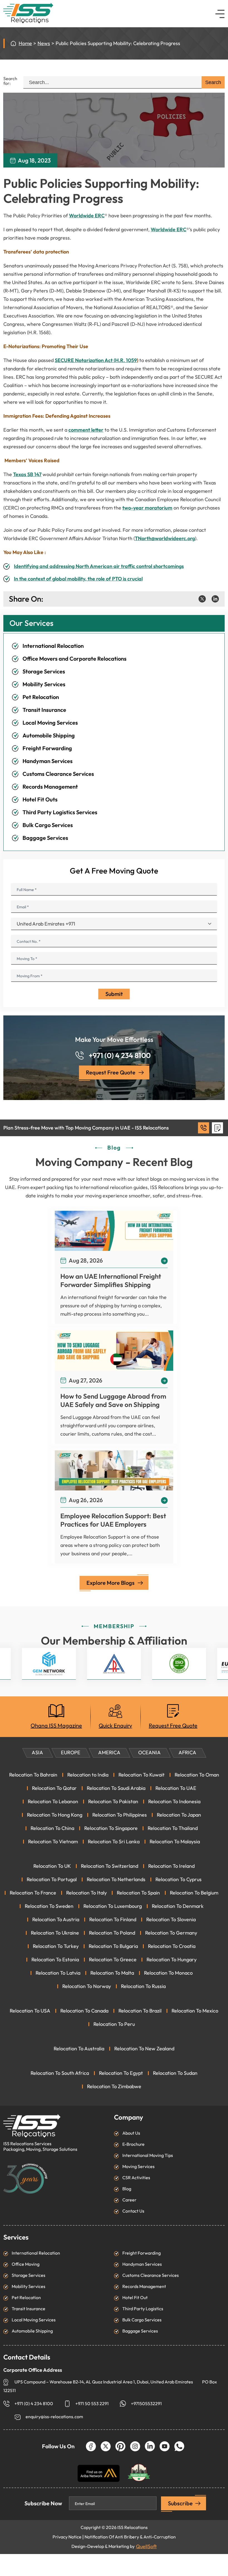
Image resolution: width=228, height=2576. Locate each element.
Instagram (135, 2446)
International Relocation (53, 646)
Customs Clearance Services (58, 774)
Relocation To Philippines (120, 1815)
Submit (114, 994)
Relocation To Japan (179, 1815)
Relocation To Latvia (58, 1973)
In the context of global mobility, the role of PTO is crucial (78, 579)
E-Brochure (133, 2144)
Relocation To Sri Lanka (114, 1842)
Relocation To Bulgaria (113, 1946)
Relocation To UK (52, 1866)
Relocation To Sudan (175, 2073)
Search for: (10, 81)
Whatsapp (179, 2446)
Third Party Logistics (143, 2309)
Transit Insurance (44, 710)
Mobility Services (44, 684)
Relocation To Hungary (172, 1960)
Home (25, 43)
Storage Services (44, 671)
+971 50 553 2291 (92, 2404)
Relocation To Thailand (173, 1828)
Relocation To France (33, 1893)
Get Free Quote (217, 1128)
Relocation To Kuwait (142, 1775)
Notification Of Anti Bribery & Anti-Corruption (130, 2537)
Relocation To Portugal (52, 1879)
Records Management (50, 787)
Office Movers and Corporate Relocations (75, 659)
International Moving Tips (148, 2155)
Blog (127, 2189)
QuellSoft (146, 2547)
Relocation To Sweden (49, 1906)
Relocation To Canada (84, 2011)
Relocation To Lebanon (53, 1802)
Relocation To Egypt (121, 2073)
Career (129, 2200)
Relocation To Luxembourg (113, 1906)
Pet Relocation (41, 697)
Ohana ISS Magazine (56, 1726)
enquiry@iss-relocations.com (54, 2417)
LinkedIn (150, 2446)
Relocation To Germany (171, 1933)
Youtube (165, 2446)
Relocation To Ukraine (55, 1933)
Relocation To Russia (143, 1986)
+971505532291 (146, 2404)
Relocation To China (52, 1828)
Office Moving (26, 2264)
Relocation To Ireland (171, 1866)
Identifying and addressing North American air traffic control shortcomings (99, 566)
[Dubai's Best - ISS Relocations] (139, 2470)
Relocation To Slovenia (171, 1920)
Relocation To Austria (56, 1920)
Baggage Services (45, 838)
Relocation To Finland (113, 1920)
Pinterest (120, 2446)
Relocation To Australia (79, 2049)
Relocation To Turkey (56, 1946)
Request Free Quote (111, 1072)
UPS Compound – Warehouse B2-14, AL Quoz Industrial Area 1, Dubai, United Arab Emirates (104, 2382)
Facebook (91, 2446)
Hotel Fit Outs (40, 799)
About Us (131, 2133)
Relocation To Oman (197, 1775)
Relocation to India (88, 1775)
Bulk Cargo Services (48, 825)
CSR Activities (136, 2178)
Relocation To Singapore (111, 1828)
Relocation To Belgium (194, 1893)
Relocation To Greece (113, 1960)
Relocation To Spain (138, 1893)
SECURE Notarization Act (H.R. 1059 (96, 360)
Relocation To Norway (87, 1986)
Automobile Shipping (49, 735)
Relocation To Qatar (54, 1788)
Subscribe (180, 2503)
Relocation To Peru (114, 2024)
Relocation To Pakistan (113, 1802)
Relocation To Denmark (178, 1906)
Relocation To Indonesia (174, 1802)
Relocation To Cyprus (179, 1879)
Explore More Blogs (111, 1583)
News (44, 43)
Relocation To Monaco (168, 1973)
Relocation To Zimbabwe (114, 2087)
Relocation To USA (30, 2011)
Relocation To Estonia (55, 1960)
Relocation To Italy (86, 1893)
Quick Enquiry (115, 1726)
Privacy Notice (67, 2537)
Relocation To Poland (112, 1933)
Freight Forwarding (47, 748)
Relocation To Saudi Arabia (116, 1788)
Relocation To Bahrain (33, 1775)
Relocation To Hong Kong (55, 1815)
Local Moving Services (50, 723)
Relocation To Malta (112, 1973)
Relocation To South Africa (60, 2073)
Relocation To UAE (176, 1788)
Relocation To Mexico (195, 2011)
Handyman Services (48, 761)
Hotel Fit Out (135, 2298)
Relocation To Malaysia (175, 1842)
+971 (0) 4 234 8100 (120, 1056)
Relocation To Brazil (140, 2011)
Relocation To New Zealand (144, 2049)
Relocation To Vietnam (53, 1842)
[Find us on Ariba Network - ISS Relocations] (99, 2473)
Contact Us (133, 2211)
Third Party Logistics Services (60, 812)
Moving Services (138, 2167)
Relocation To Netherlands (116, 1879)
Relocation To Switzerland (110, 1866)
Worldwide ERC (87, 216)
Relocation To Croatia (172, 1946)
